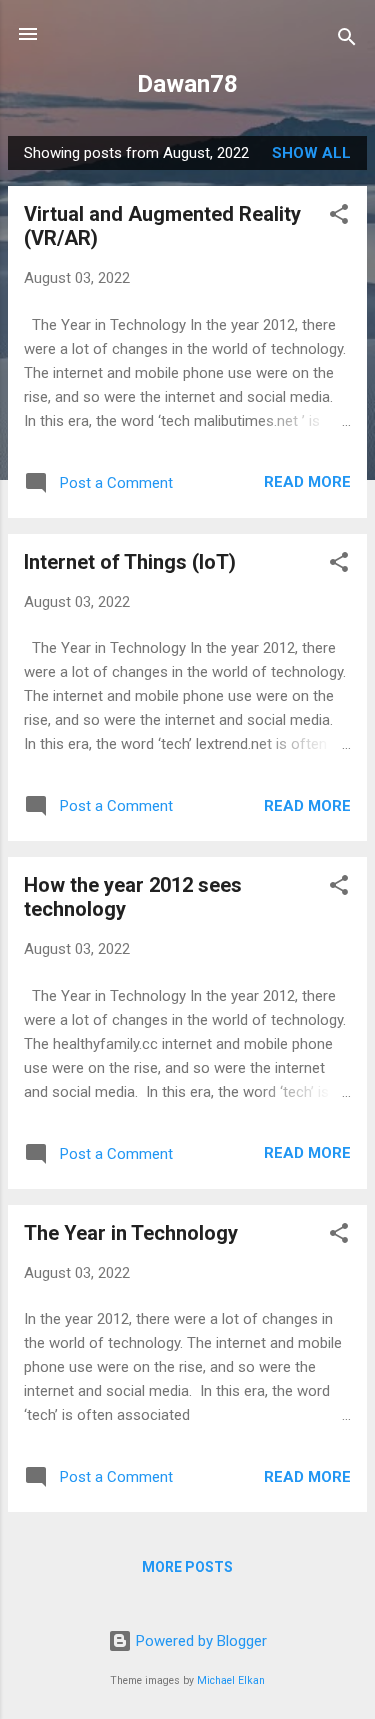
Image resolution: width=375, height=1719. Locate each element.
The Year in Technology (131, 1233)
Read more (307, 482)
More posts (187, 1567)
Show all (311, 153)
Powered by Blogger (199, 1641)
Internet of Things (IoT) (130, 562)
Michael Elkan (231, 1680)
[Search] (347, 40)
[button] (339, 217)
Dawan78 (187, 84)
